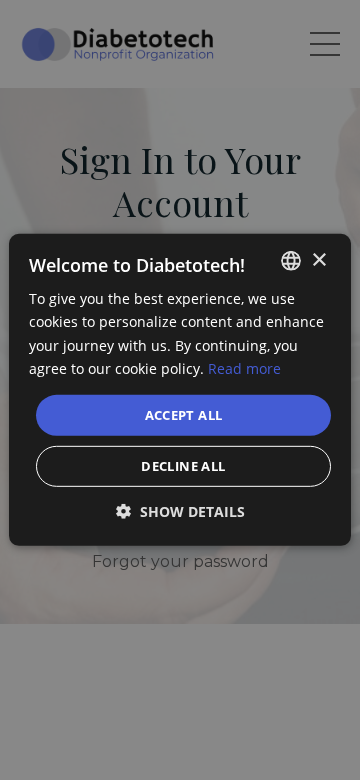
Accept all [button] (184, 415)
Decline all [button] (183, 466)
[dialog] (180, 390)
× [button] (318, 259)
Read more (244, 367)
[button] (180, 511)
